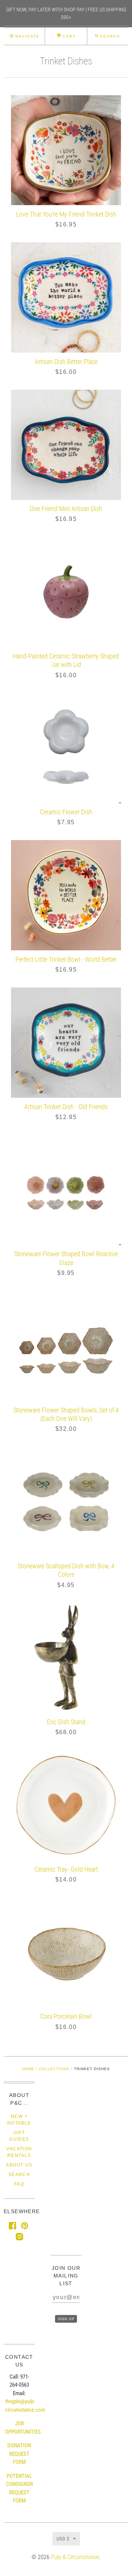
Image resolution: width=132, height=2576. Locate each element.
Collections (54, 2069)
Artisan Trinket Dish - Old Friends (66, 1107)
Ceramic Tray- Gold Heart (66, 1869)
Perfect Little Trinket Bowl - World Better (66, 959)
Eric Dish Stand (66, 1722)
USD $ (63, 2539)
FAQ (19, 2184)
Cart (68, 36)
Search (19, 2175)
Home (28, 2069)
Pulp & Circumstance (75, 2557)
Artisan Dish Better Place (66, 362)
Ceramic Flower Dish (66, 812)
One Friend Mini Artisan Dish (66, 509)
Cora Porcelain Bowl (66, 2016)
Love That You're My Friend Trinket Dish (66, 214)
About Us (19, 2165)
